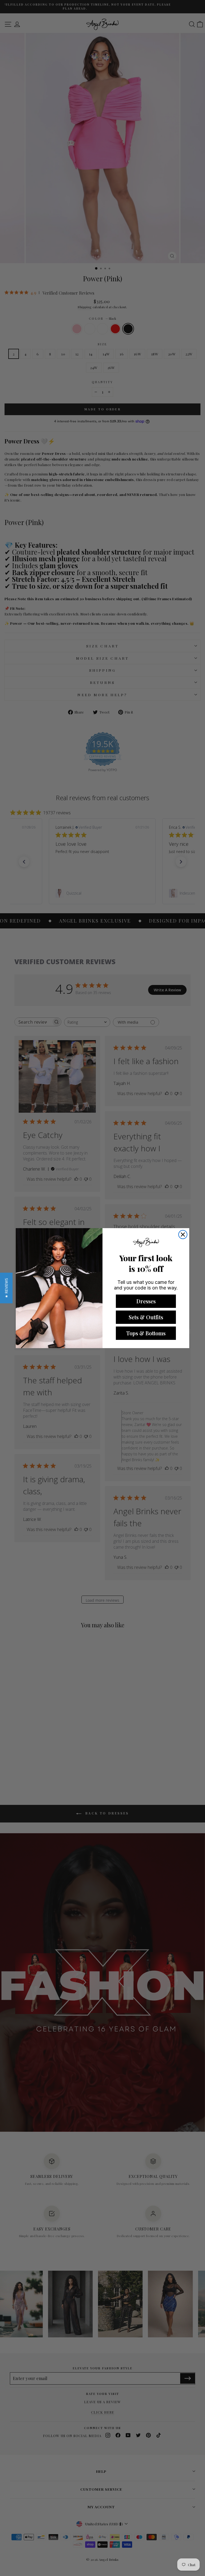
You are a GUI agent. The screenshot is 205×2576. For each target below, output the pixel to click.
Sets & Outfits (146, 1317)
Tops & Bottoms (146, 1333)
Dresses (146, 1301)
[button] (6, 1288)
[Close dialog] (183, 1235)
